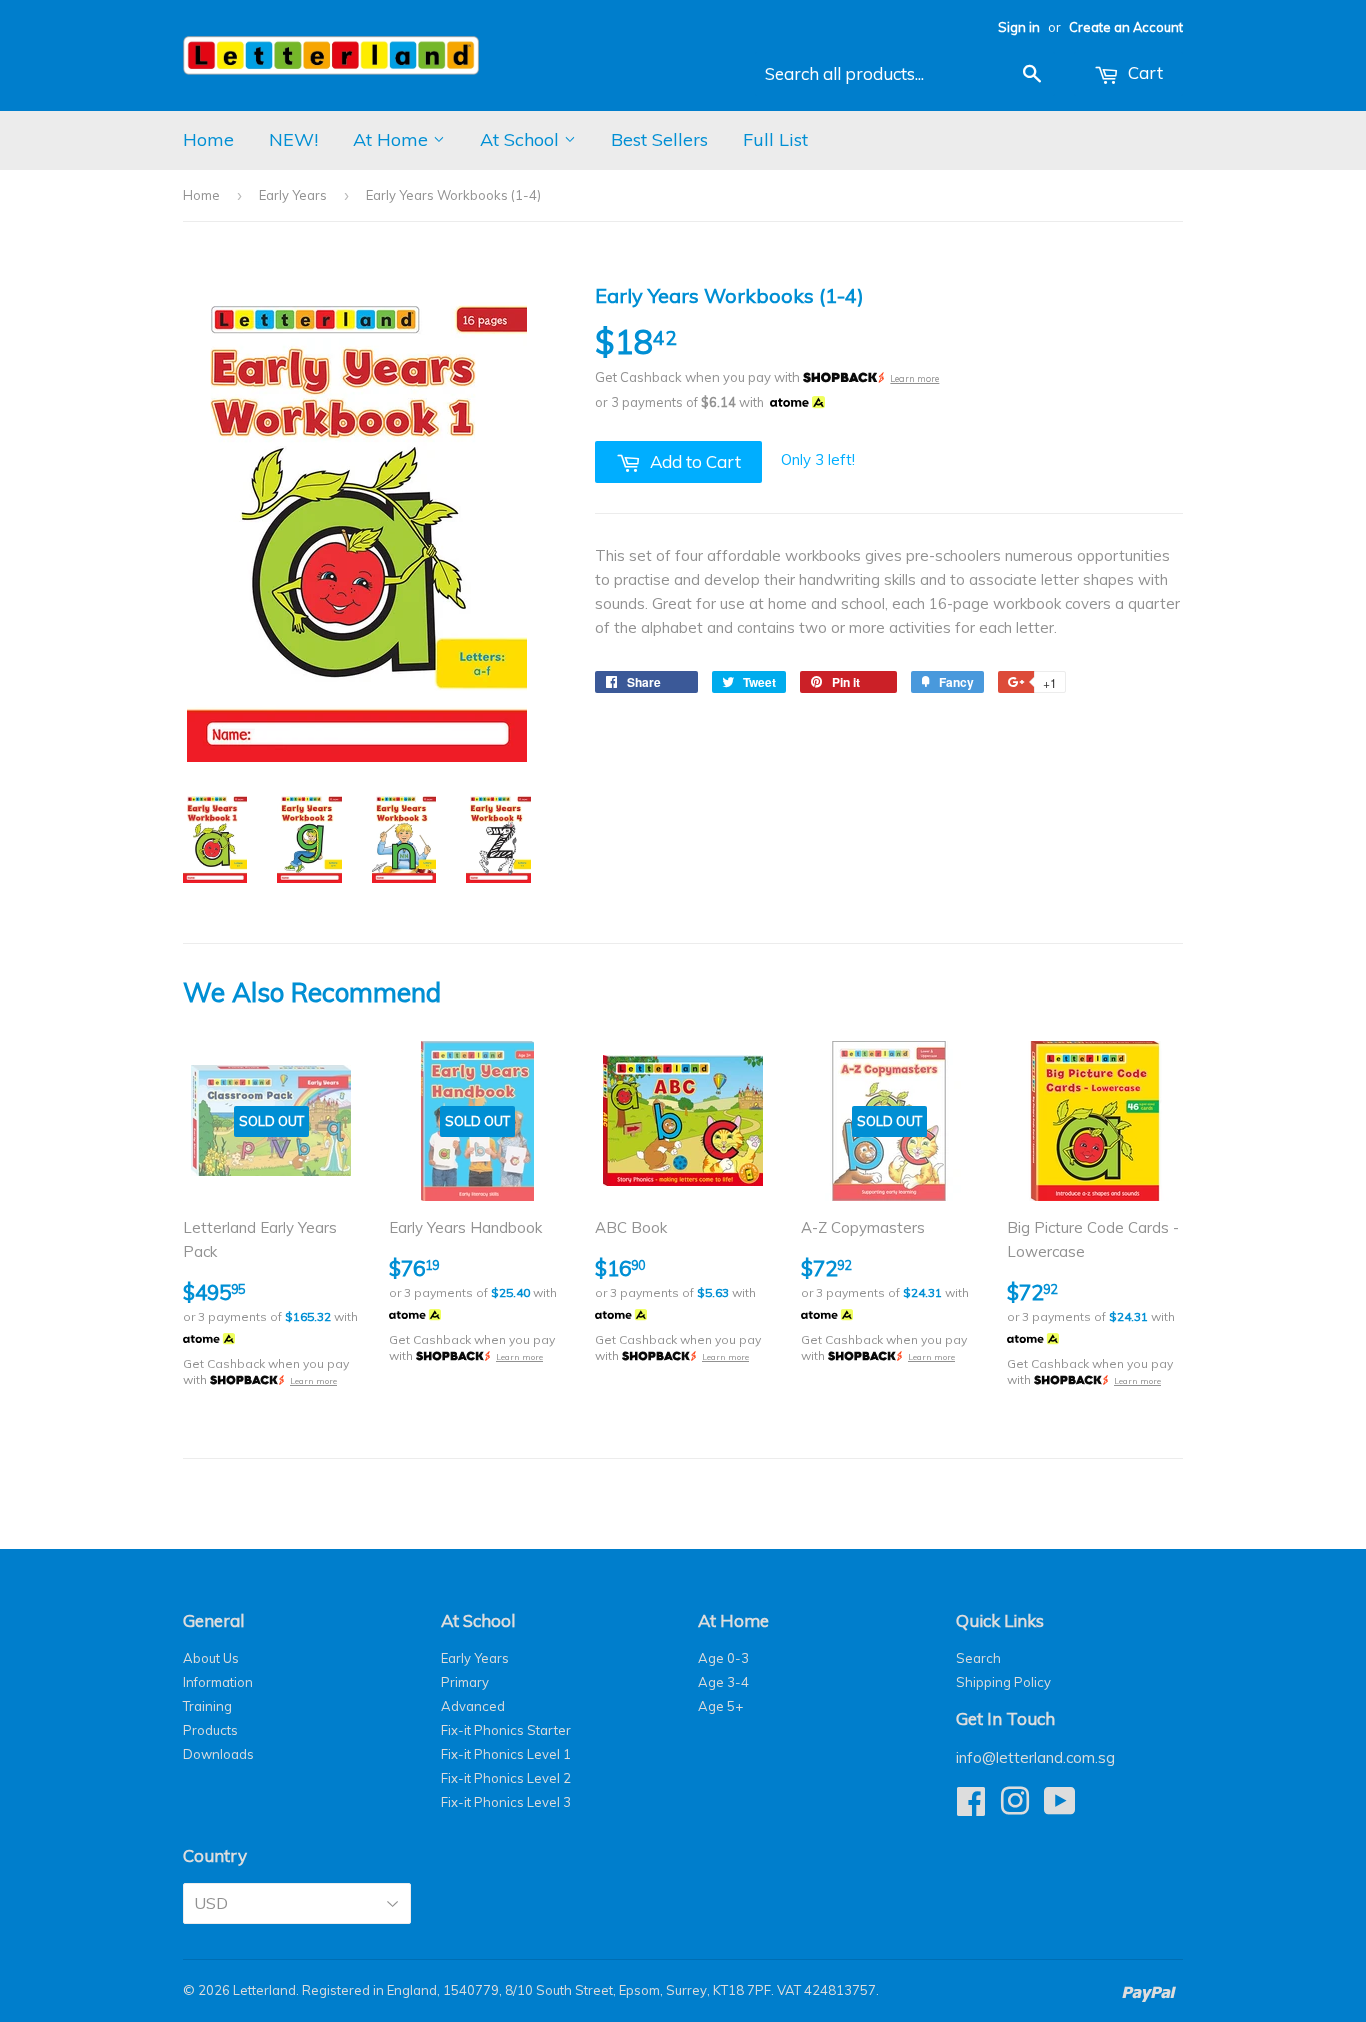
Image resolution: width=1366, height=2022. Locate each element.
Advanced (473, 1706)
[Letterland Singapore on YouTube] (1060, 1808)
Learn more (914, 378)
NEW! (293, 139)
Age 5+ (720, 1706)
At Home (393, 139)
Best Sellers (659, 139)
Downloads (218, 1754)
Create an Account (1126, 27)
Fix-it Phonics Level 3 (506, 1802)
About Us (211, 1658)
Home (208, 139)
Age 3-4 (723, 1682)
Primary (465, 1682)
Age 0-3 (723, 1658)
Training (207, 1706)
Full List (775, 139)
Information (218, 1682)
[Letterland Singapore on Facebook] (971, 1808)
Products (210, 1730)
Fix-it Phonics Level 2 (506, 1778)
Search (978, 1658)
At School (522, 139)
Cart (1143, 72)
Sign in (1019, 27)
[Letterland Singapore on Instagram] (1015, 1808)
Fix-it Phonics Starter (506, 1730)
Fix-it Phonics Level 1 (506, 1754)
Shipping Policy (1003, 1682)
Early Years (293, 195)
